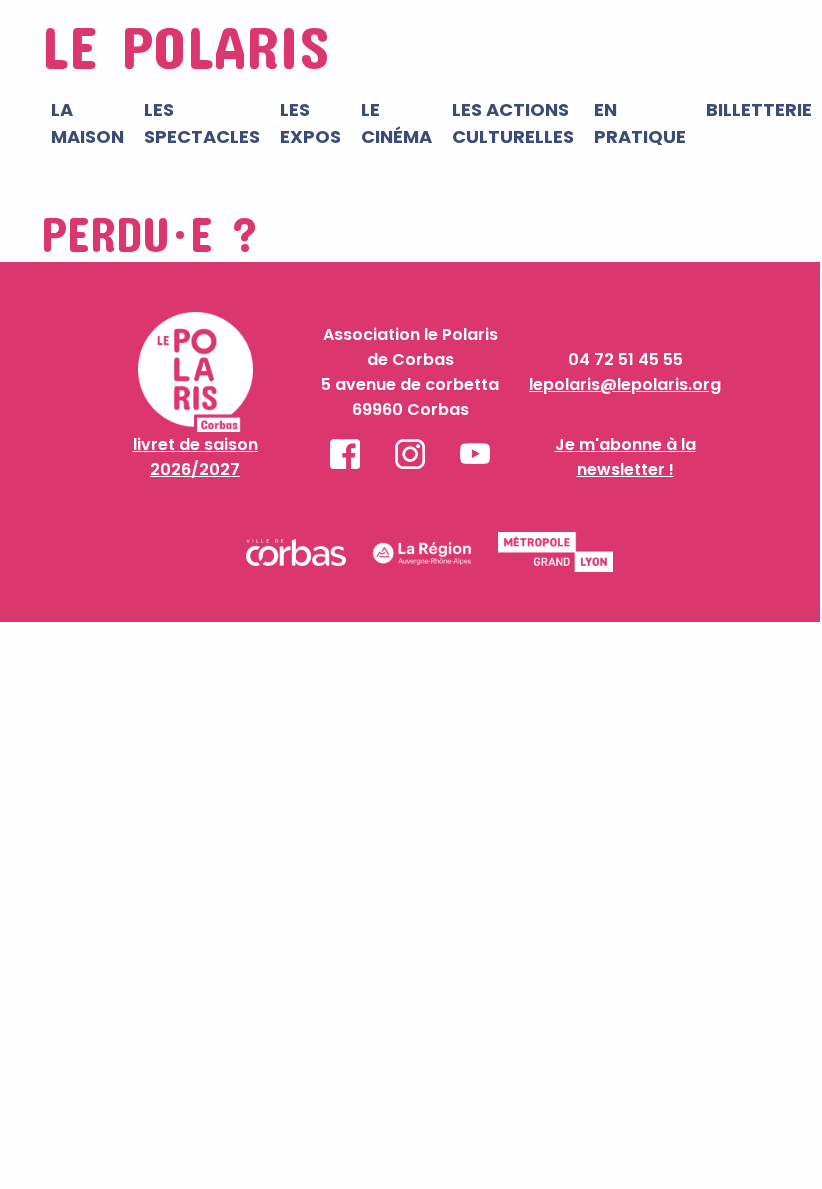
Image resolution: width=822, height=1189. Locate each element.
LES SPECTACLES (202, 123)
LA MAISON (87, 123)
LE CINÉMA (396, 123)
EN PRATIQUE (640, 123)
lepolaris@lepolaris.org (625, 384)
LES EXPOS (310, 123)
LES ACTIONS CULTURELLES (513, 123)
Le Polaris (185, 45)
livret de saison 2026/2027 (195, 457)
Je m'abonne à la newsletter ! (625, 457)
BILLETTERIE (759, 109)
